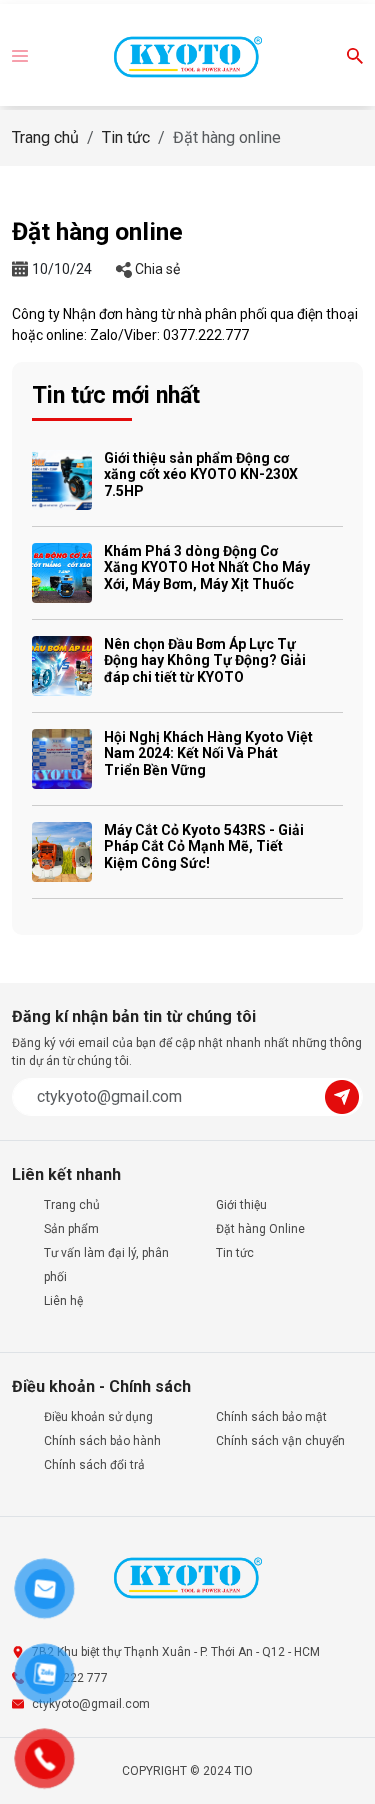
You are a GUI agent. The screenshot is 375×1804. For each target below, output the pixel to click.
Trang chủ (45, 137)
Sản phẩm (71, 1229)
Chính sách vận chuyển (280, 1441)
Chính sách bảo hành (102, 1441)
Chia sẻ (156, 269)
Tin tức (126, 137)
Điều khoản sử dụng (98, 1417)
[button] (20, 54)
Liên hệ (63, 1301)
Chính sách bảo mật (271, 1417)
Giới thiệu (241, 1205)
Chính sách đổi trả (94, 1465)
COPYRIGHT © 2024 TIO (187, 1771)
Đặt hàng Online (260, 1229)
